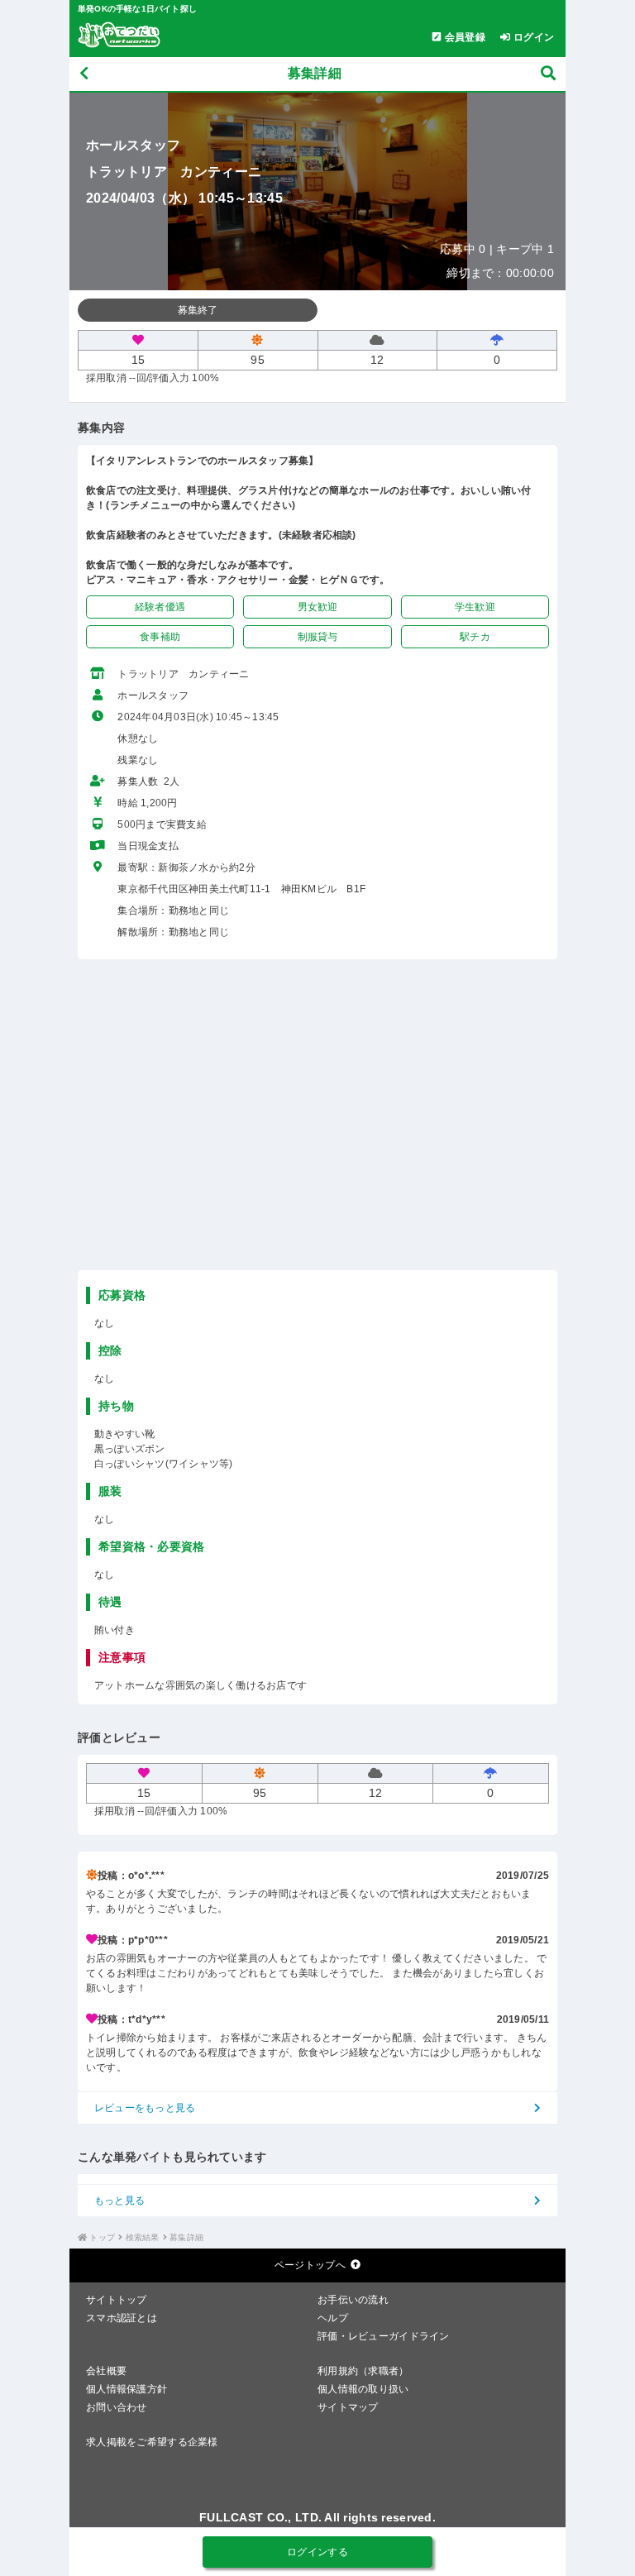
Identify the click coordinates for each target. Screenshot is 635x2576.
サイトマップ (348, 2407)
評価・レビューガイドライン (384, 2336)
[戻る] (84, 74)
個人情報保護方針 (127, 2389)
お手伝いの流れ (353, 2300)
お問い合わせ (117, 2407)
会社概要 (106, 2371)
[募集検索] (548, 74)
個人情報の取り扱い (363, 2389)
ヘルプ (333, 2318)
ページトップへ (310, 2265)
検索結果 (143, 2237)
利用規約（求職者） (363, 2371)
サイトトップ (117, 2300)
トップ (102, 2237)
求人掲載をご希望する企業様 (152, 2442)
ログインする (317, 2552)
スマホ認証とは (122, 2318)
